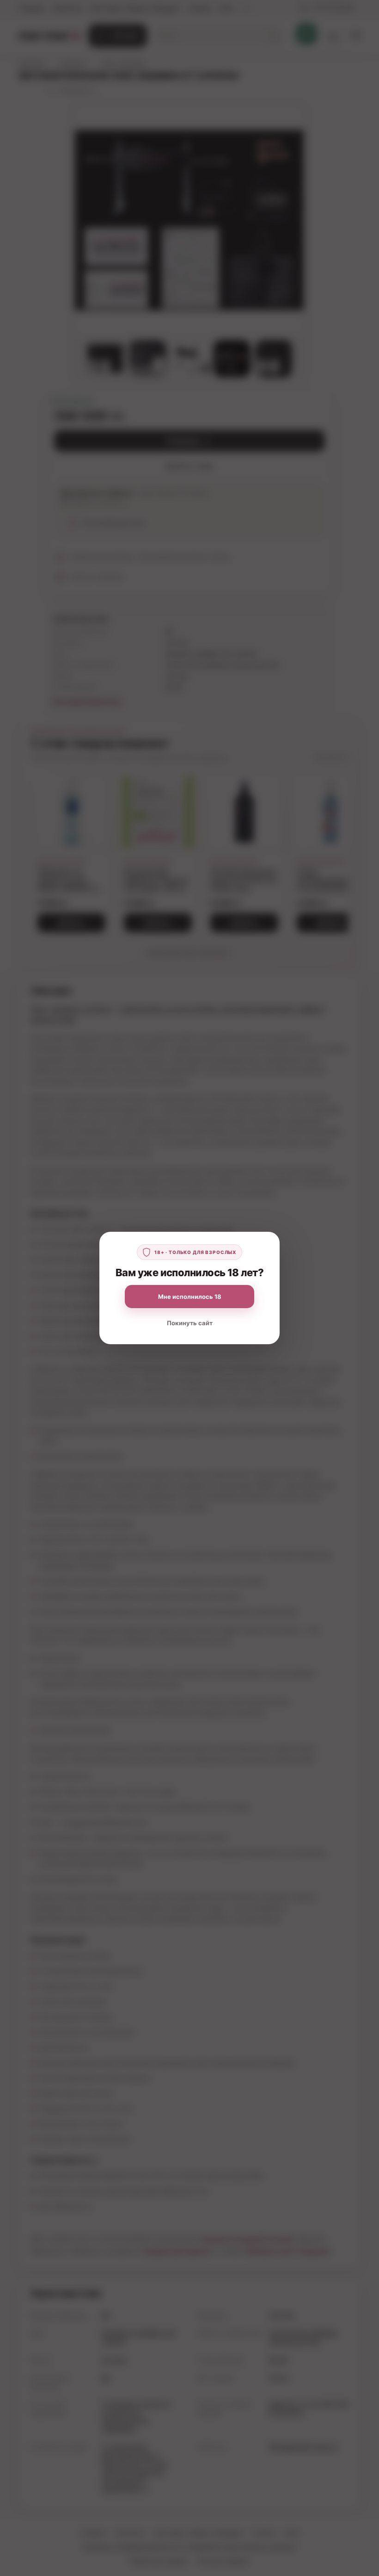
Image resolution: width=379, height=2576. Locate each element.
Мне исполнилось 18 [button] (190, 1297)
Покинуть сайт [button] (190, 1323)
